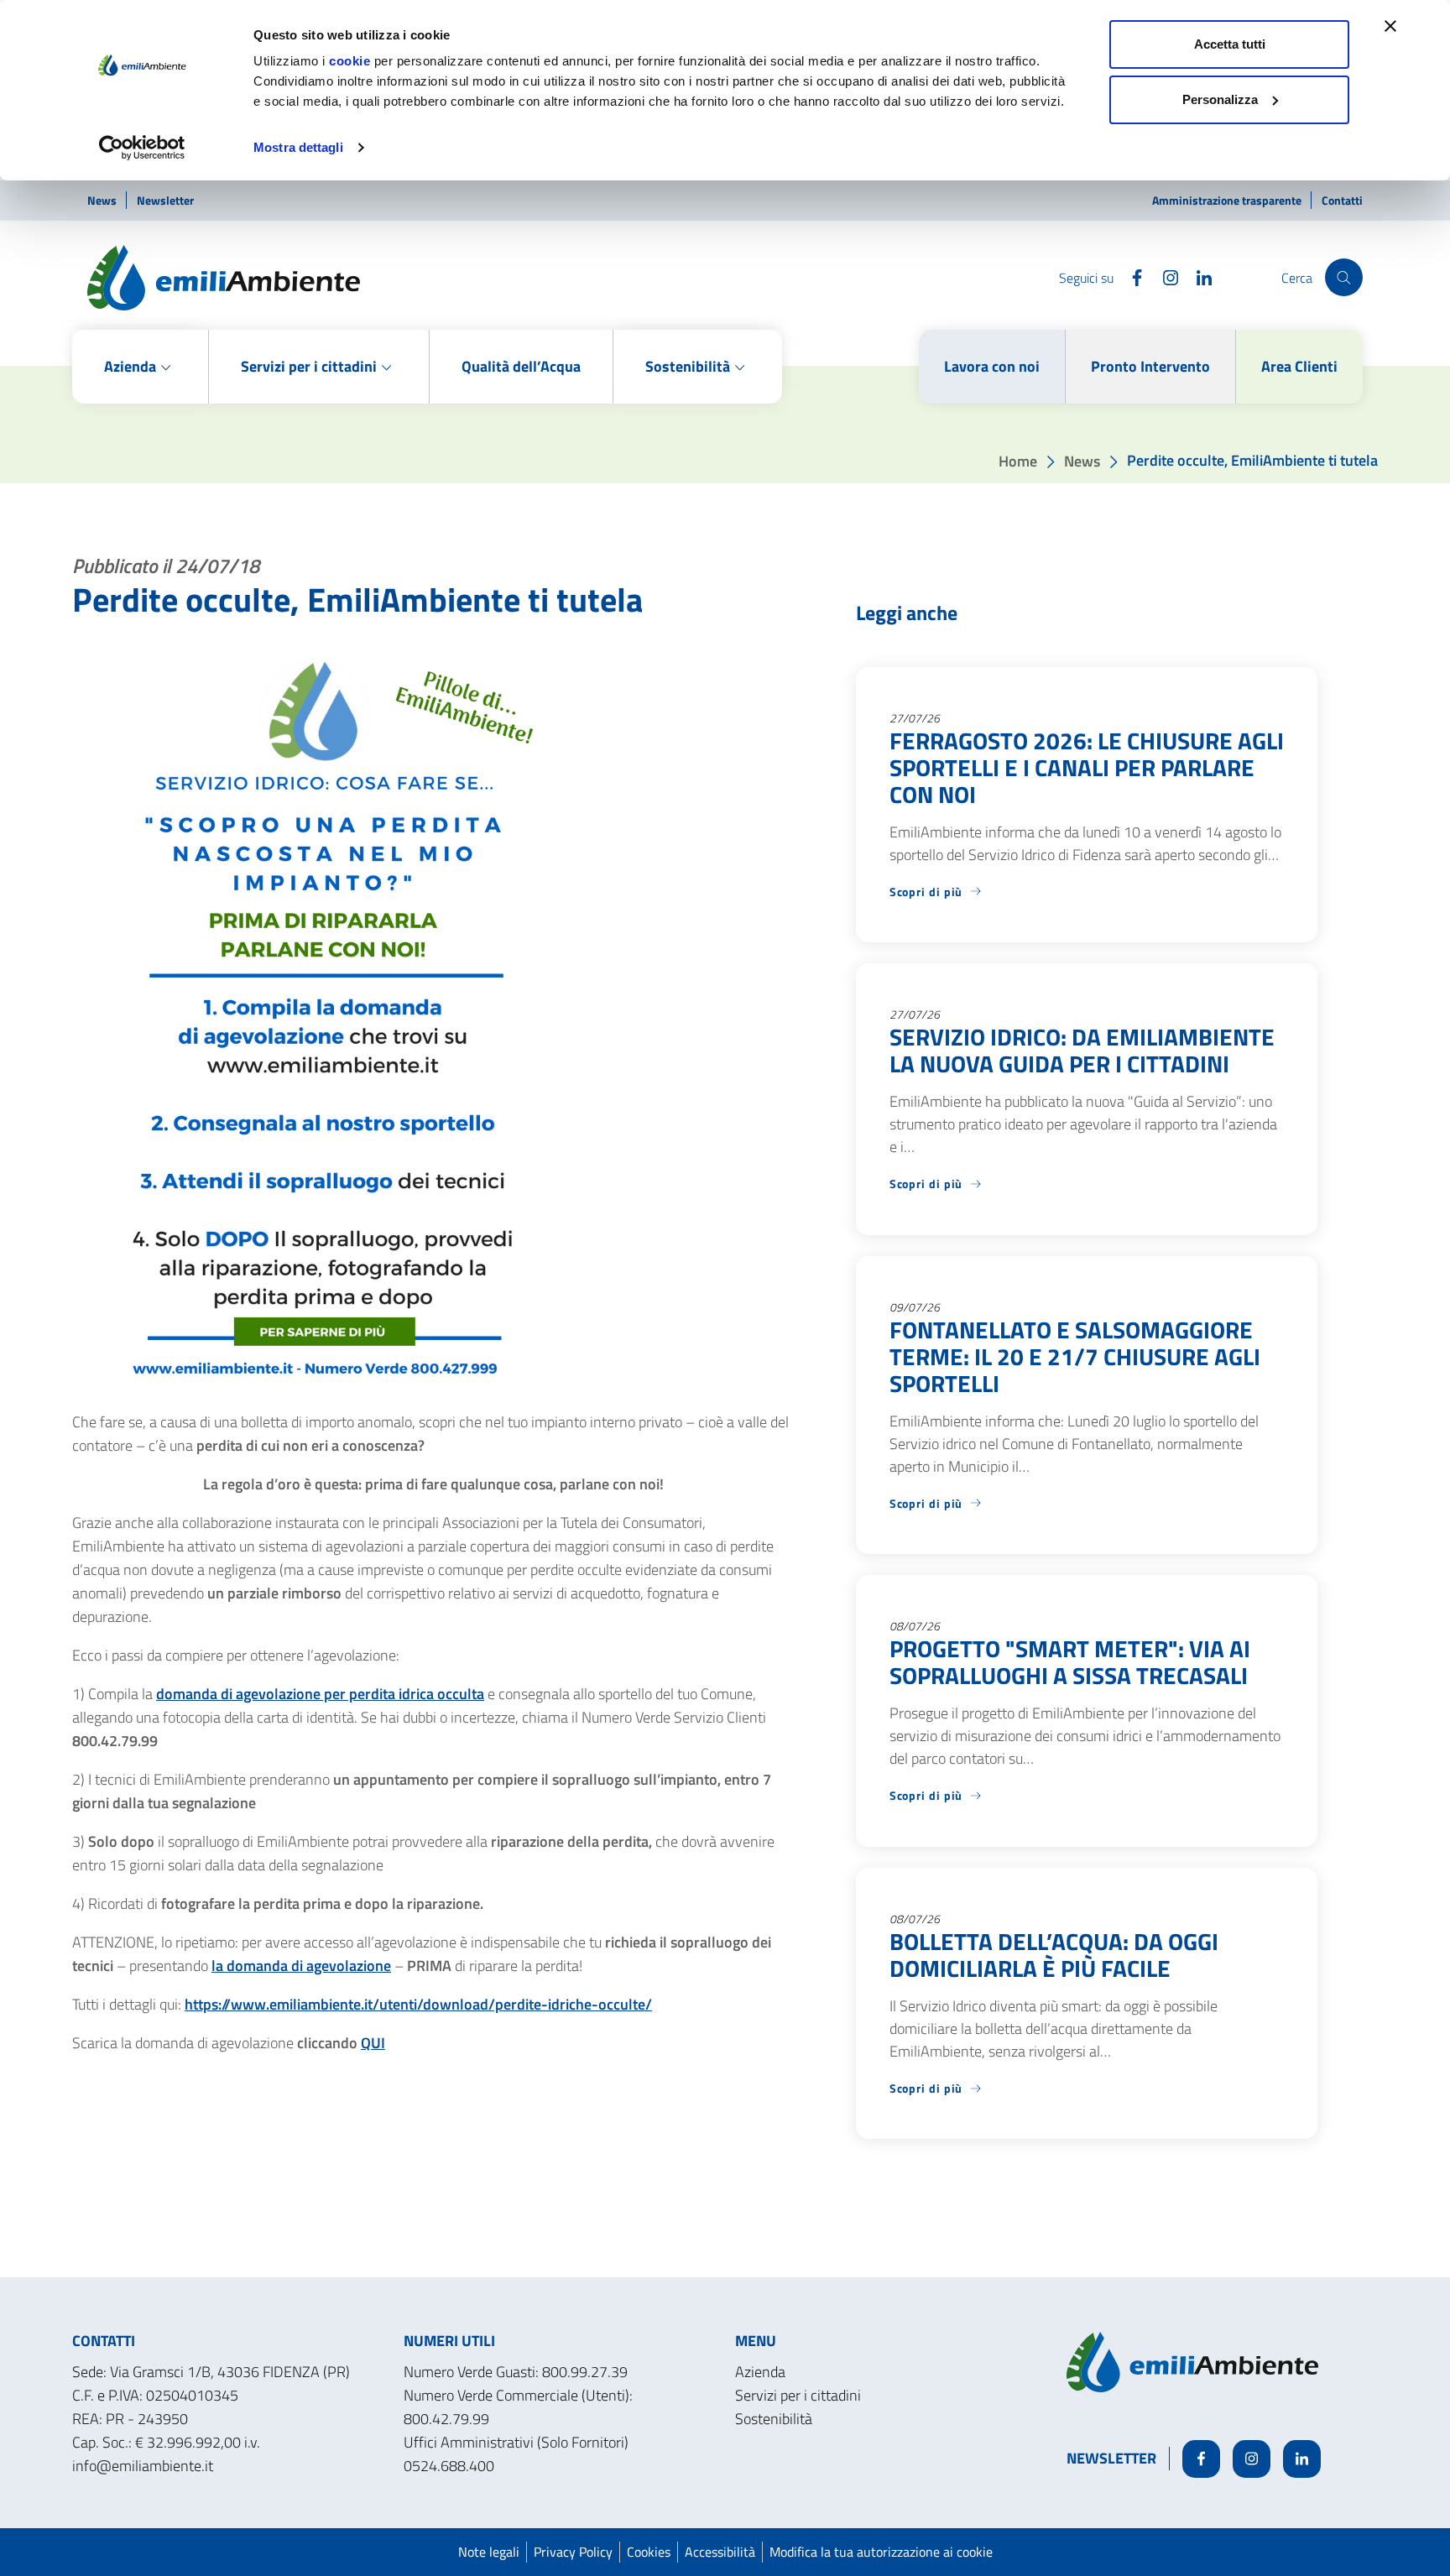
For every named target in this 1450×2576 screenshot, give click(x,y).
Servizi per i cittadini (798, 2395)
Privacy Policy (573, 2552)
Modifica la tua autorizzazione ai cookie (881, 2552)
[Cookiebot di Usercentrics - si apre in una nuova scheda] (142, 148)
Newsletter (165, 200)
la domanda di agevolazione (301, 1966)
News (103, 200)
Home (1018, 460)
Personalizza (1220, 99)
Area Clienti (1299, 366)
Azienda (760, 2372)
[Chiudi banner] (1390, 26)
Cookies (649, 2552)
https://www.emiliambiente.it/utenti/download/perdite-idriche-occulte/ (418, 2004)
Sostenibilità (774, 2419)
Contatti (1342, 200)
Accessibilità (720, 2552)
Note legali (489, 2552)
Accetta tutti (1230, 44)
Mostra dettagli (298, 147)
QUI (373, 2043)
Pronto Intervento (1150, 366)
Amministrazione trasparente (1228, 200)
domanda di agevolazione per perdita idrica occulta (320, 1694)
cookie (349, 61)
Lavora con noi (992, 366)
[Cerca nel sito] (1344, 277)
